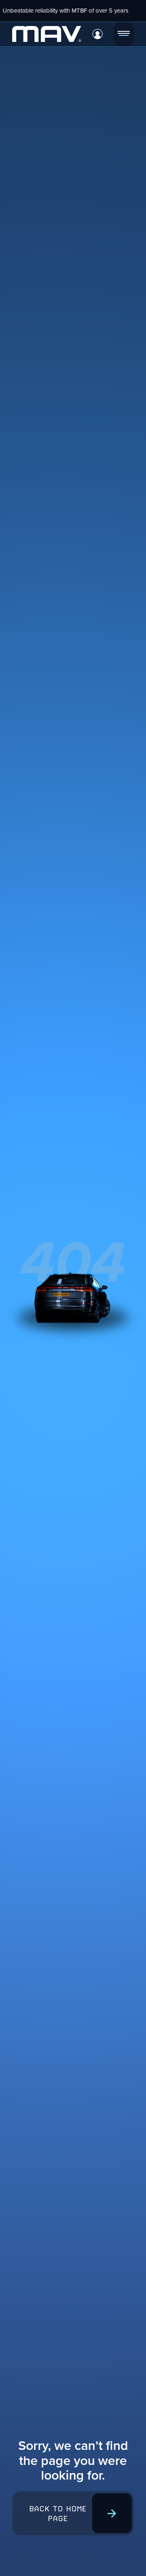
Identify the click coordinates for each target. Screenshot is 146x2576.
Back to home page (58, 2513)
